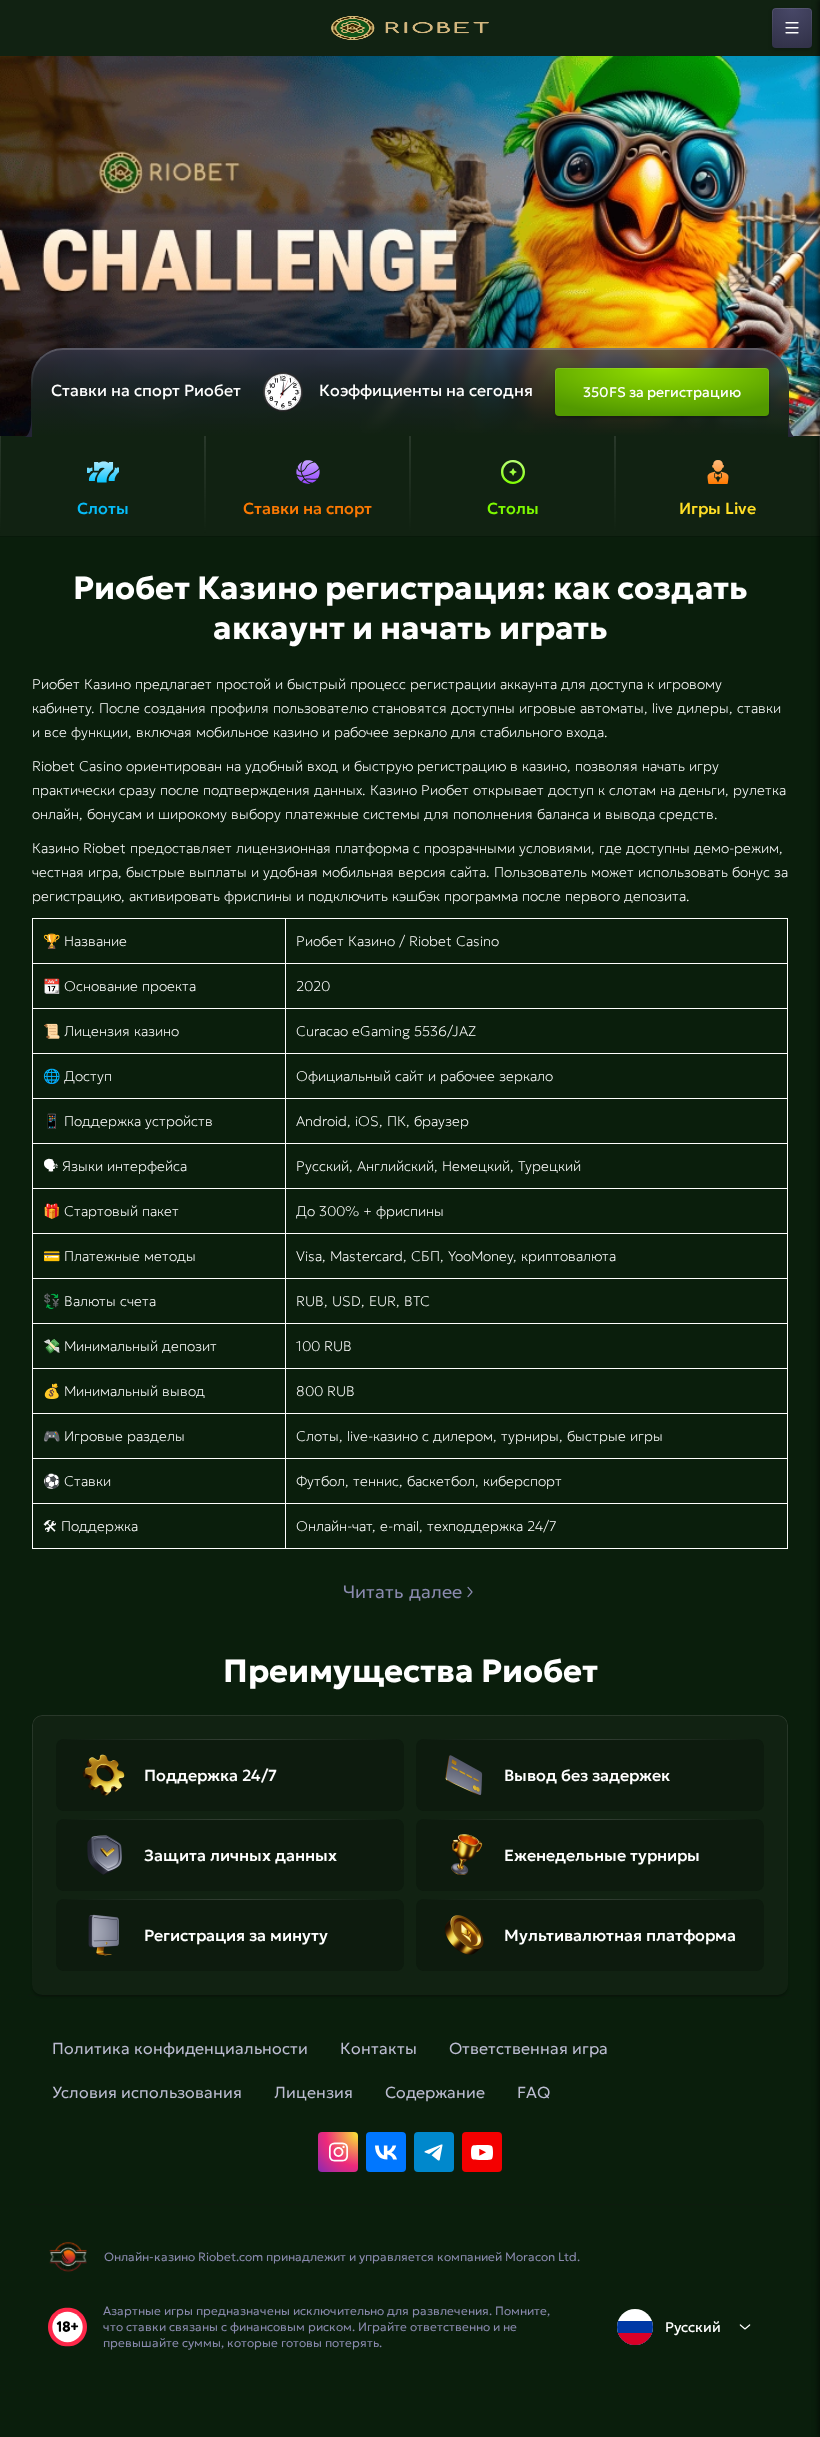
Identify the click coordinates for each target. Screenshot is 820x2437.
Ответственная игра (528, 2048)
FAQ (533, 2092)
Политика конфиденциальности (180, 2048)
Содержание (435, 2092)
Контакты (378, 2048)
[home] (410, 28)
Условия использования (147, 2092)
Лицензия (313, 2092)
